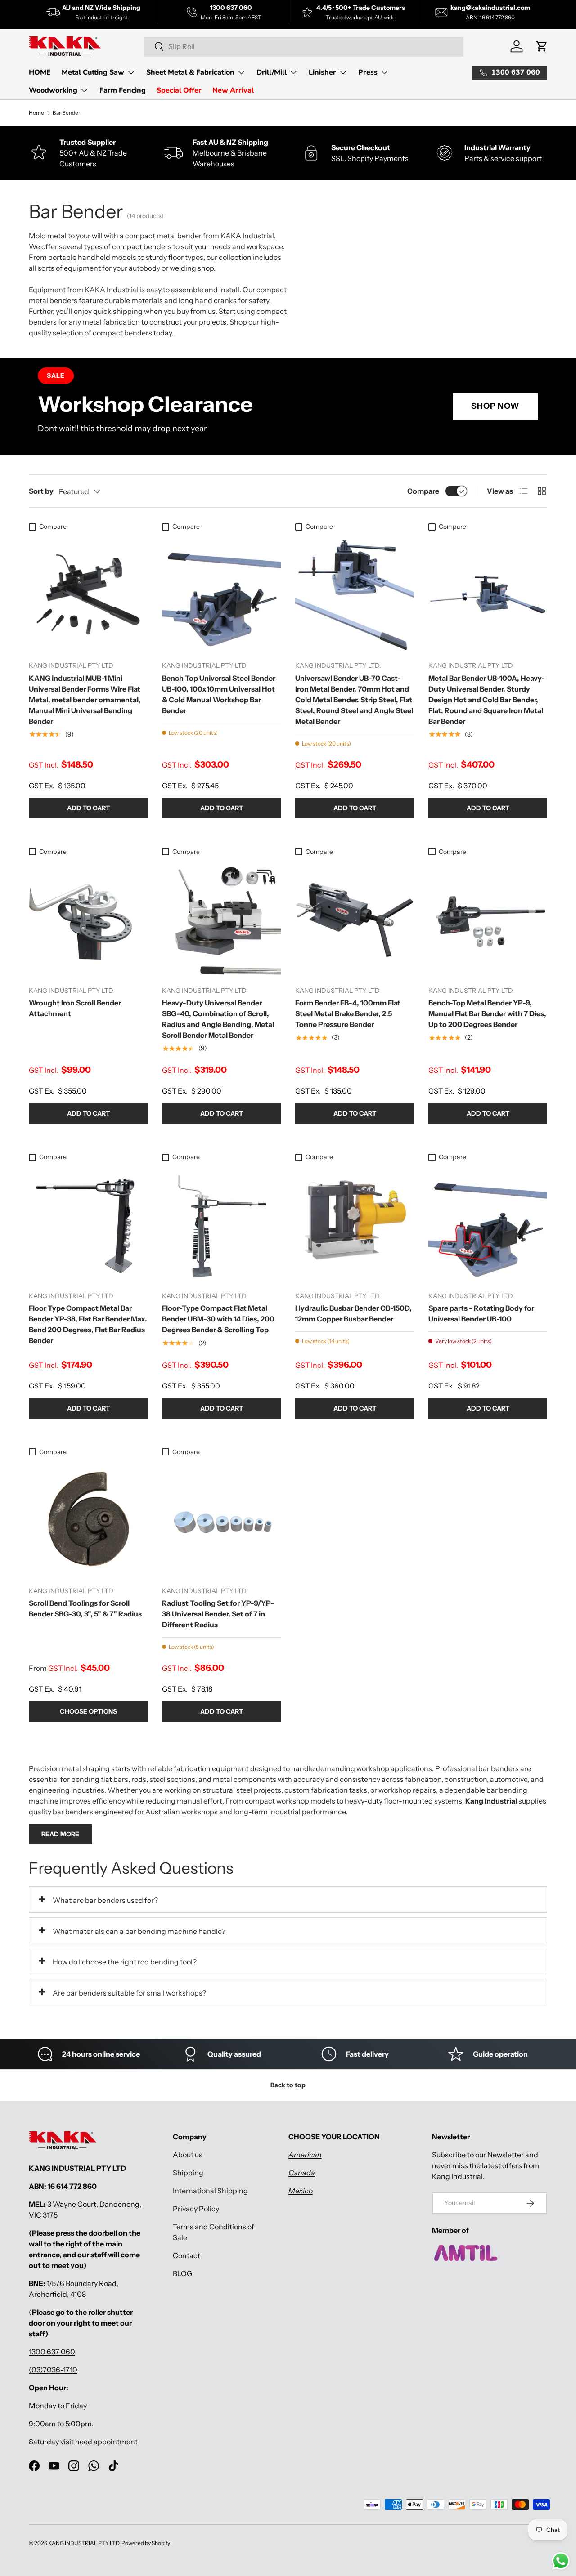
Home (36, 113)
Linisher (322, 72)
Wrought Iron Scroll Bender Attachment (75, 1008)
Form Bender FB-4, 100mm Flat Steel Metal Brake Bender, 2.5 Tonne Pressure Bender (348, 1013)
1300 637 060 (52, 2352)
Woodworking (53, 90)
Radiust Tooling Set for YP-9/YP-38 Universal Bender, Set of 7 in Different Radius (218, 1614)
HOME (40, 72)
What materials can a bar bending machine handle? (139, 1931)
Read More (60, 1834)
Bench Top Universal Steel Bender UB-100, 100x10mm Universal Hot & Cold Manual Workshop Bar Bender (219, 694)
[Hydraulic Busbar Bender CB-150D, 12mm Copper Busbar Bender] (355, 1225)
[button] (542, 46)
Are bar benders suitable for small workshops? (129, 1993)
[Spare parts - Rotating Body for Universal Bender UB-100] (488, 1225)
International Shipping (210, 2191)
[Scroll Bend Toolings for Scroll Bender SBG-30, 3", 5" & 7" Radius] (88, 1520)
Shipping (188, 2173)
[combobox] (304, 46)
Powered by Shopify (146, 2543)
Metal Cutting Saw (93, 72)
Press (368, 72)
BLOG (182, 2273)
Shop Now (495, 406)
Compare (423, 491)
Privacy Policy (196, 2209)
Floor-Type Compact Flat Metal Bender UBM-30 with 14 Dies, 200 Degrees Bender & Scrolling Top (218, 1319)
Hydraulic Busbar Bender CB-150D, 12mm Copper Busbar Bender (353, 1313)
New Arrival (233, 90)
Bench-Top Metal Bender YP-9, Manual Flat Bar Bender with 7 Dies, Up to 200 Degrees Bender (487, 1013)
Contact (187, 2255)
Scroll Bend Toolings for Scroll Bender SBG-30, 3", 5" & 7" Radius (85, 1608)
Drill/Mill (272, 72)
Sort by (41, 491)
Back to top (288, 2085)
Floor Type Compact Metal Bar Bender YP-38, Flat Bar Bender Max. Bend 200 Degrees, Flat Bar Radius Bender (88, 1324)
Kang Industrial (491, 1801)
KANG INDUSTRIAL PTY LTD (84, 2543)
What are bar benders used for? (105, 1900)
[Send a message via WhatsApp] (561, 2561)
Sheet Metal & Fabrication (190, 72)
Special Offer (179, 90)
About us (188, 2155)
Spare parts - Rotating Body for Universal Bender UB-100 (481, 1313)
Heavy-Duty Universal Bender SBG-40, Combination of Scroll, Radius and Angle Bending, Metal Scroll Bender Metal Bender (218, 1019)
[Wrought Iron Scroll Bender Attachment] (88, 920)
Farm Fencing (123, 90)
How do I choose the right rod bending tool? (125, 1962)
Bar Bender (67, 113)
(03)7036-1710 (53, 2370)
